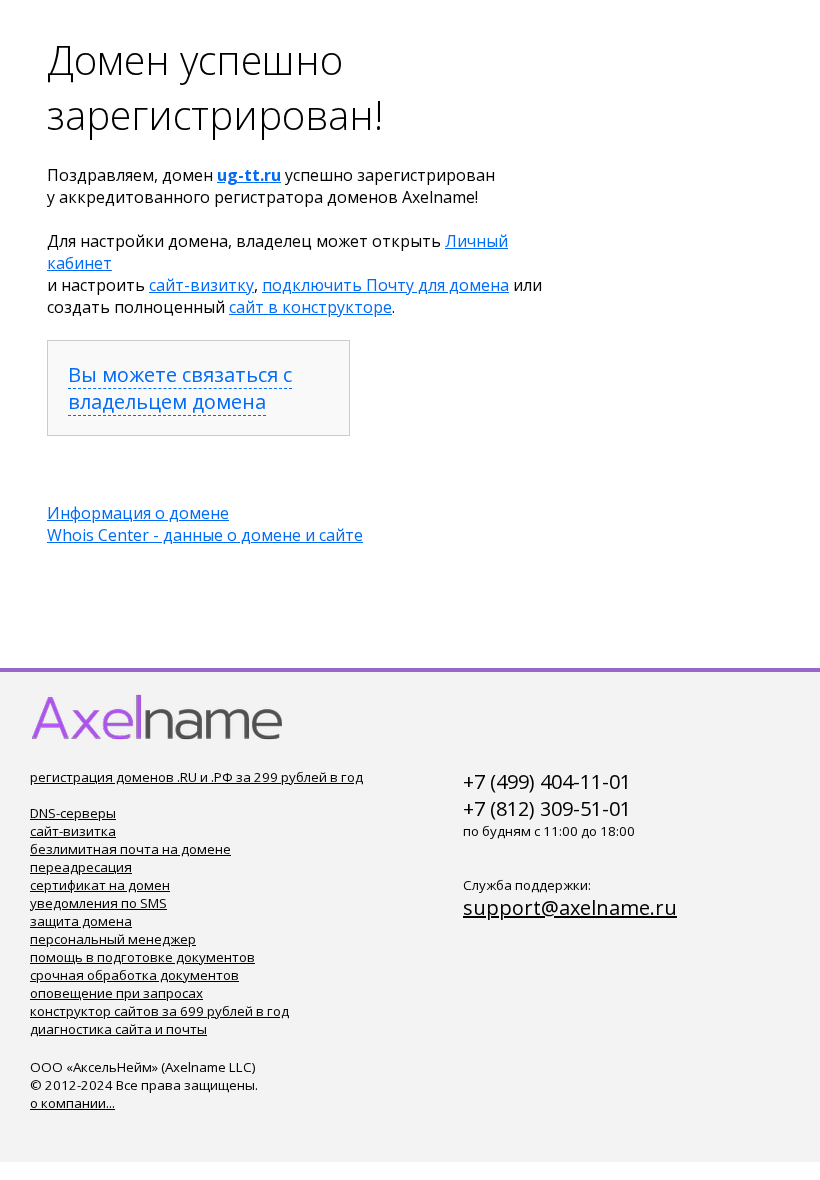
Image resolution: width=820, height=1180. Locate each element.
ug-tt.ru (249, 175)
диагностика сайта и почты (118, 1029)
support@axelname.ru (570, 907)
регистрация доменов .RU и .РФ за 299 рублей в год (196, 777)
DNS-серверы (73, 813)
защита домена (81, 921)
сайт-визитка (73, 831)
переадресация (81, 867)
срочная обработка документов (134, 975)
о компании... (72, 1103)
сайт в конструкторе (310, 307)
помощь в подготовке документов (142, 957)
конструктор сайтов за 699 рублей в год (159, 1011)
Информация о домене (138, 513)
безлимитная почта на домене (130, 849)
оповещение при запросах (116, 993)
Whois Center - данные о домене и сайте (205, 535)
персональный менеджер (113, 939)
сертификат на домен (100, 885)
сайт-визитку (201, 285)
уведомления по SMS (98, 903)
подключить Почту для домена (385, 285)
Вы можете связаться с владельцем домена (180, 388)
